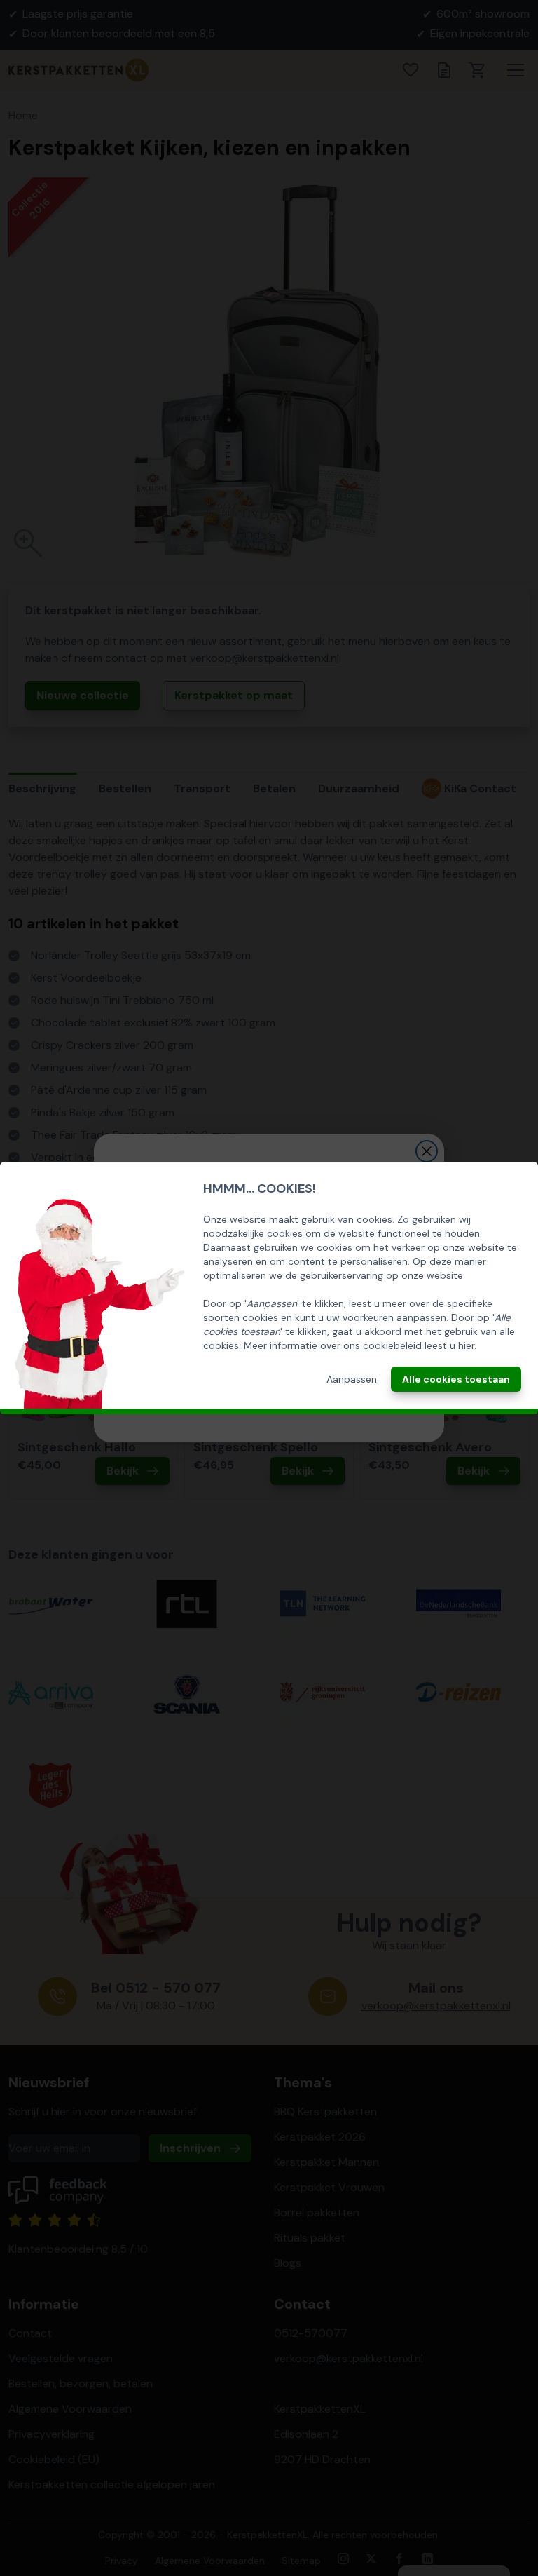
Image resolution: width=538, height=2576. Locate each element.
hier (466, 1345)
